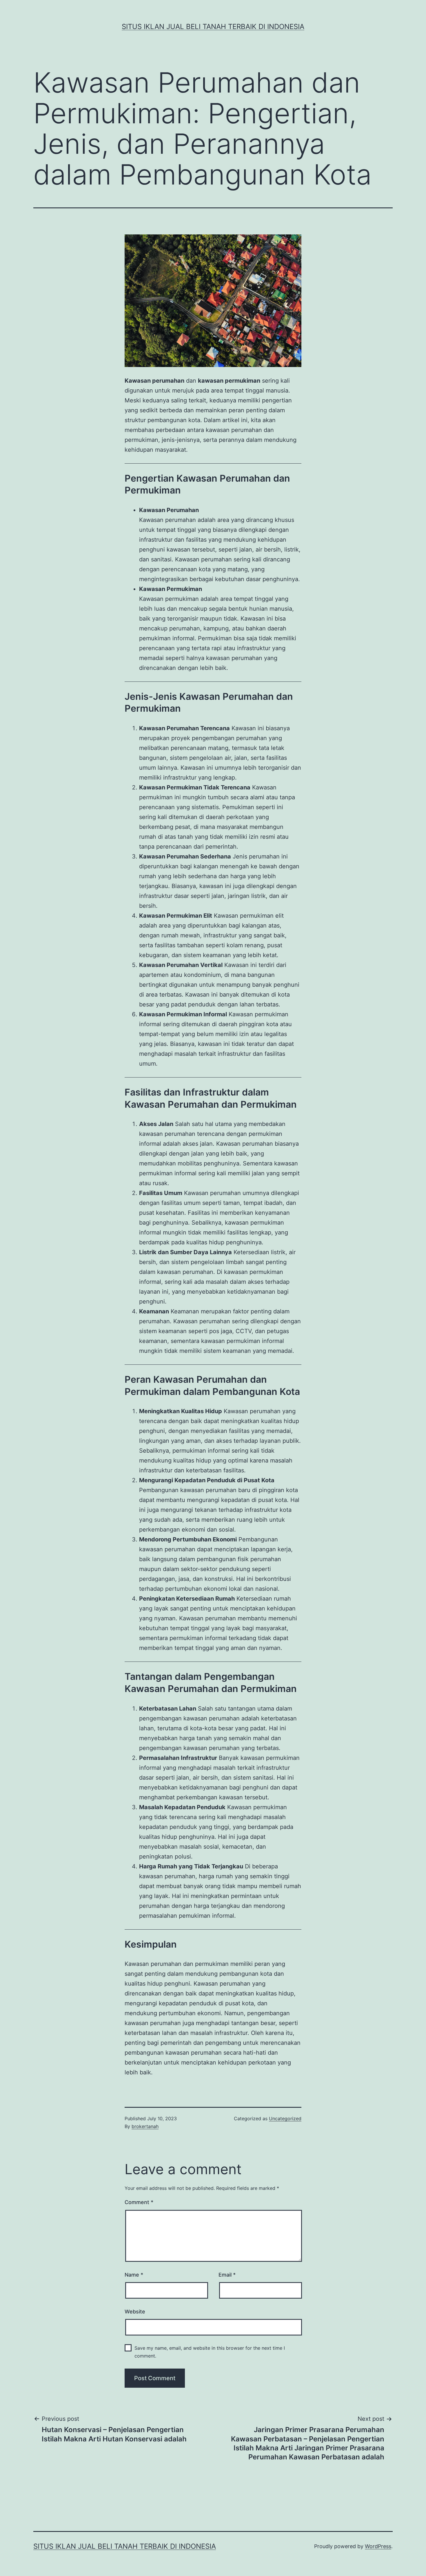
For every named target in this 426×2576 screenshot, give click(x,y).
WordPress (378, 2546)
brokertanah (145, 2126)
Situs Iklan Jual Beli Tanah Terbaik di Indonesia (213, 27)
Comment (139, 2202)
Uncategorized (285, 2118)
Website (135, 2312)
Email (227, 2275)
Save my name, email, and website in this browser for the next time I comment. (210, 2352)
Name (134, 2275)
